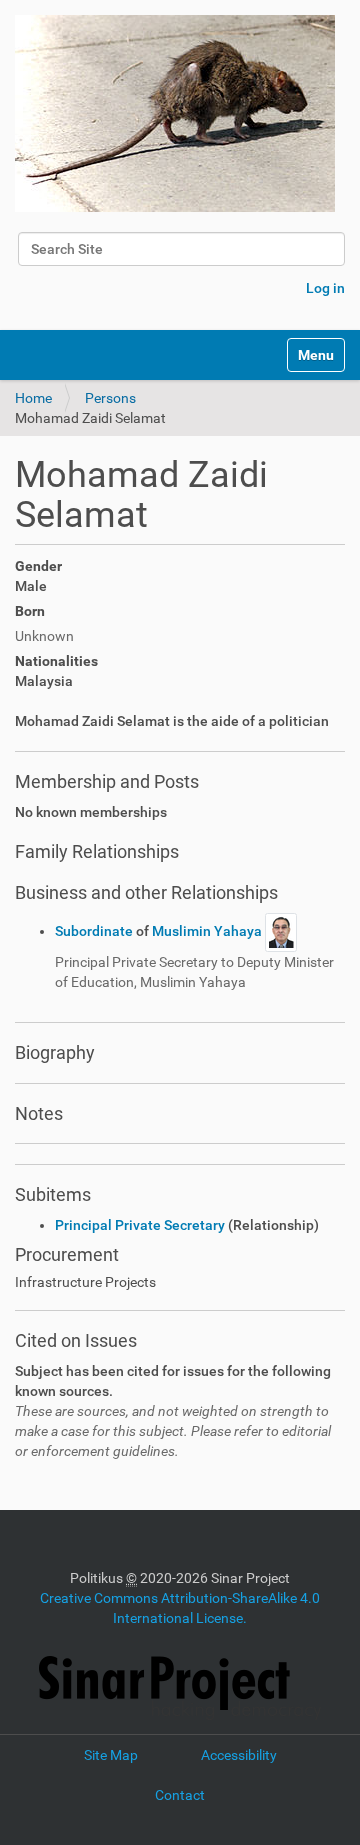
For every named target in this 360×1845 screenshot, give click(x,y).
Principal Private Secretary (140, 1225)
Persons (110, 398)
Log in (325, 288)
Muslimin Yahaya (208, 931)
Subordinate (95, 931)
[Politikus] (175, 113)
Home (33, 398)
